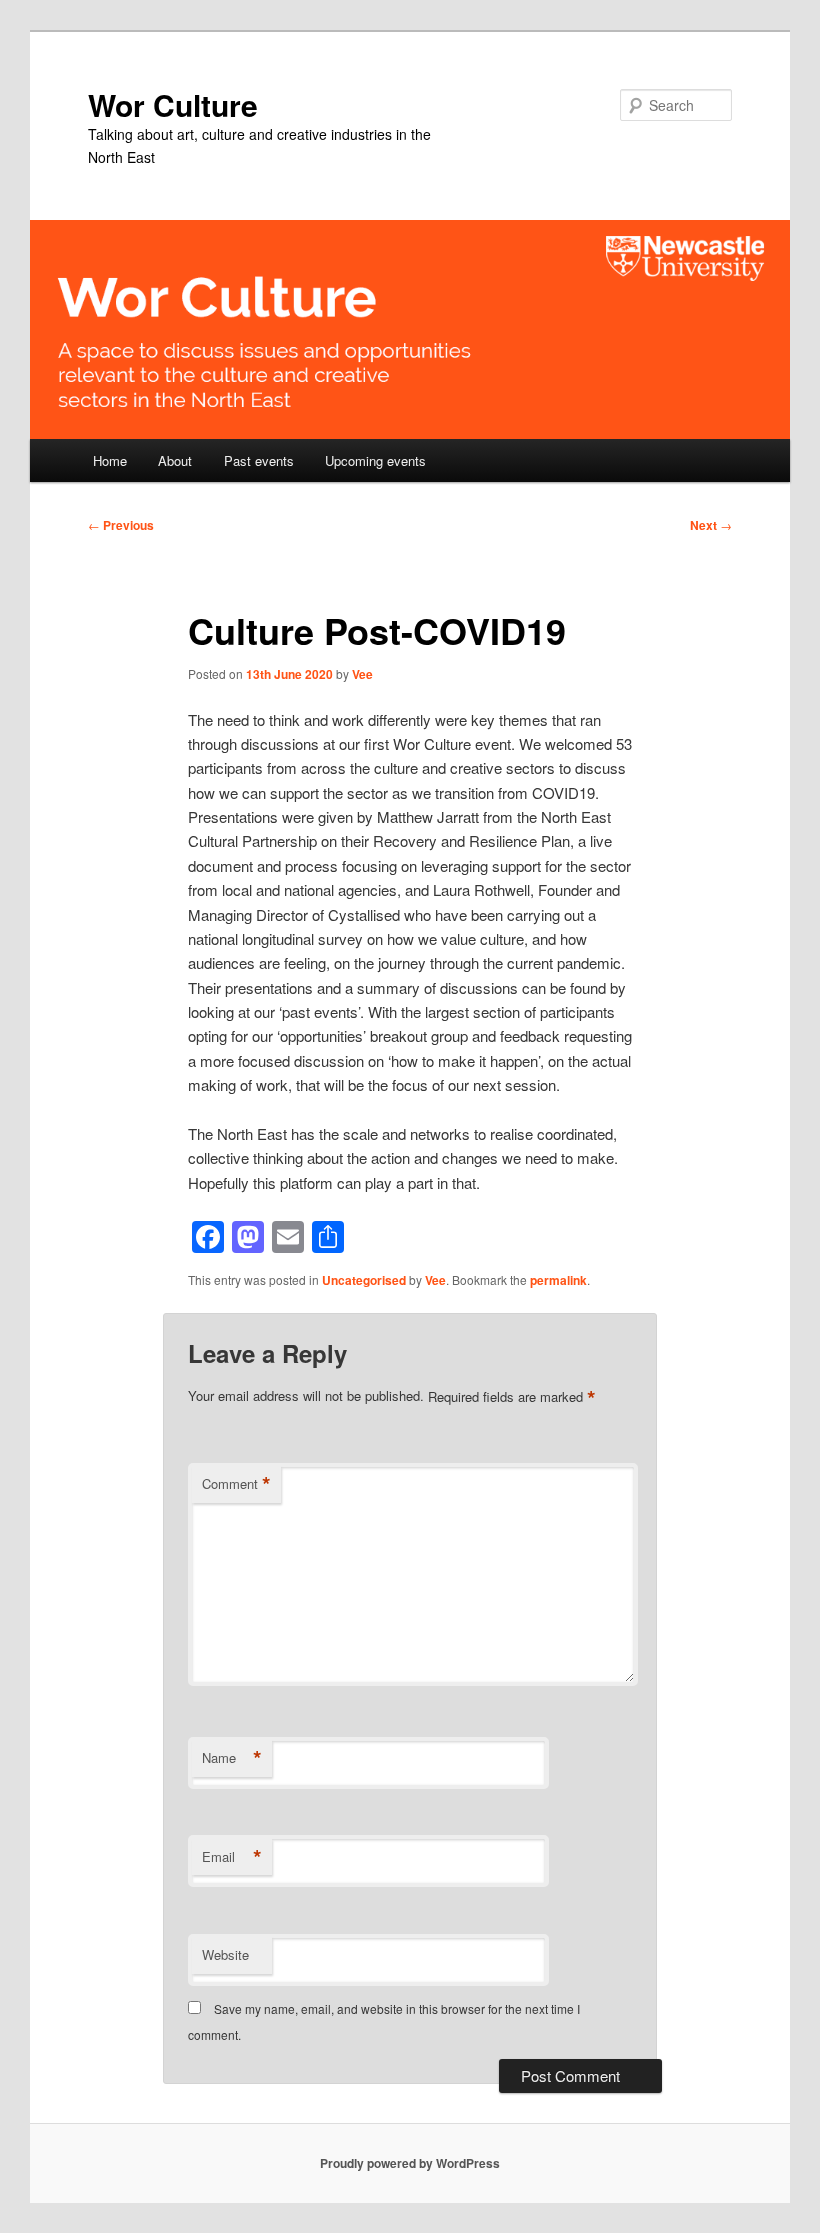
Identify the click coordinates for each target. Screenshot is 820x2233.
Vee (362, 674)
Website (225, 1954)
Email (232, 1857)
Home (110, 460)
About (175, 460)
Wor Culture (173, 104)
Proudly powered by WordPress (410, 2163)
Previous (121, 525)
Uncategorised (364, 1280)
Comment (236, 1484)
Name (232, 1758)
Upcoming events (375, 460)
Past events (259, 460)
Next (711, 525)
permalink (558, 1280)
